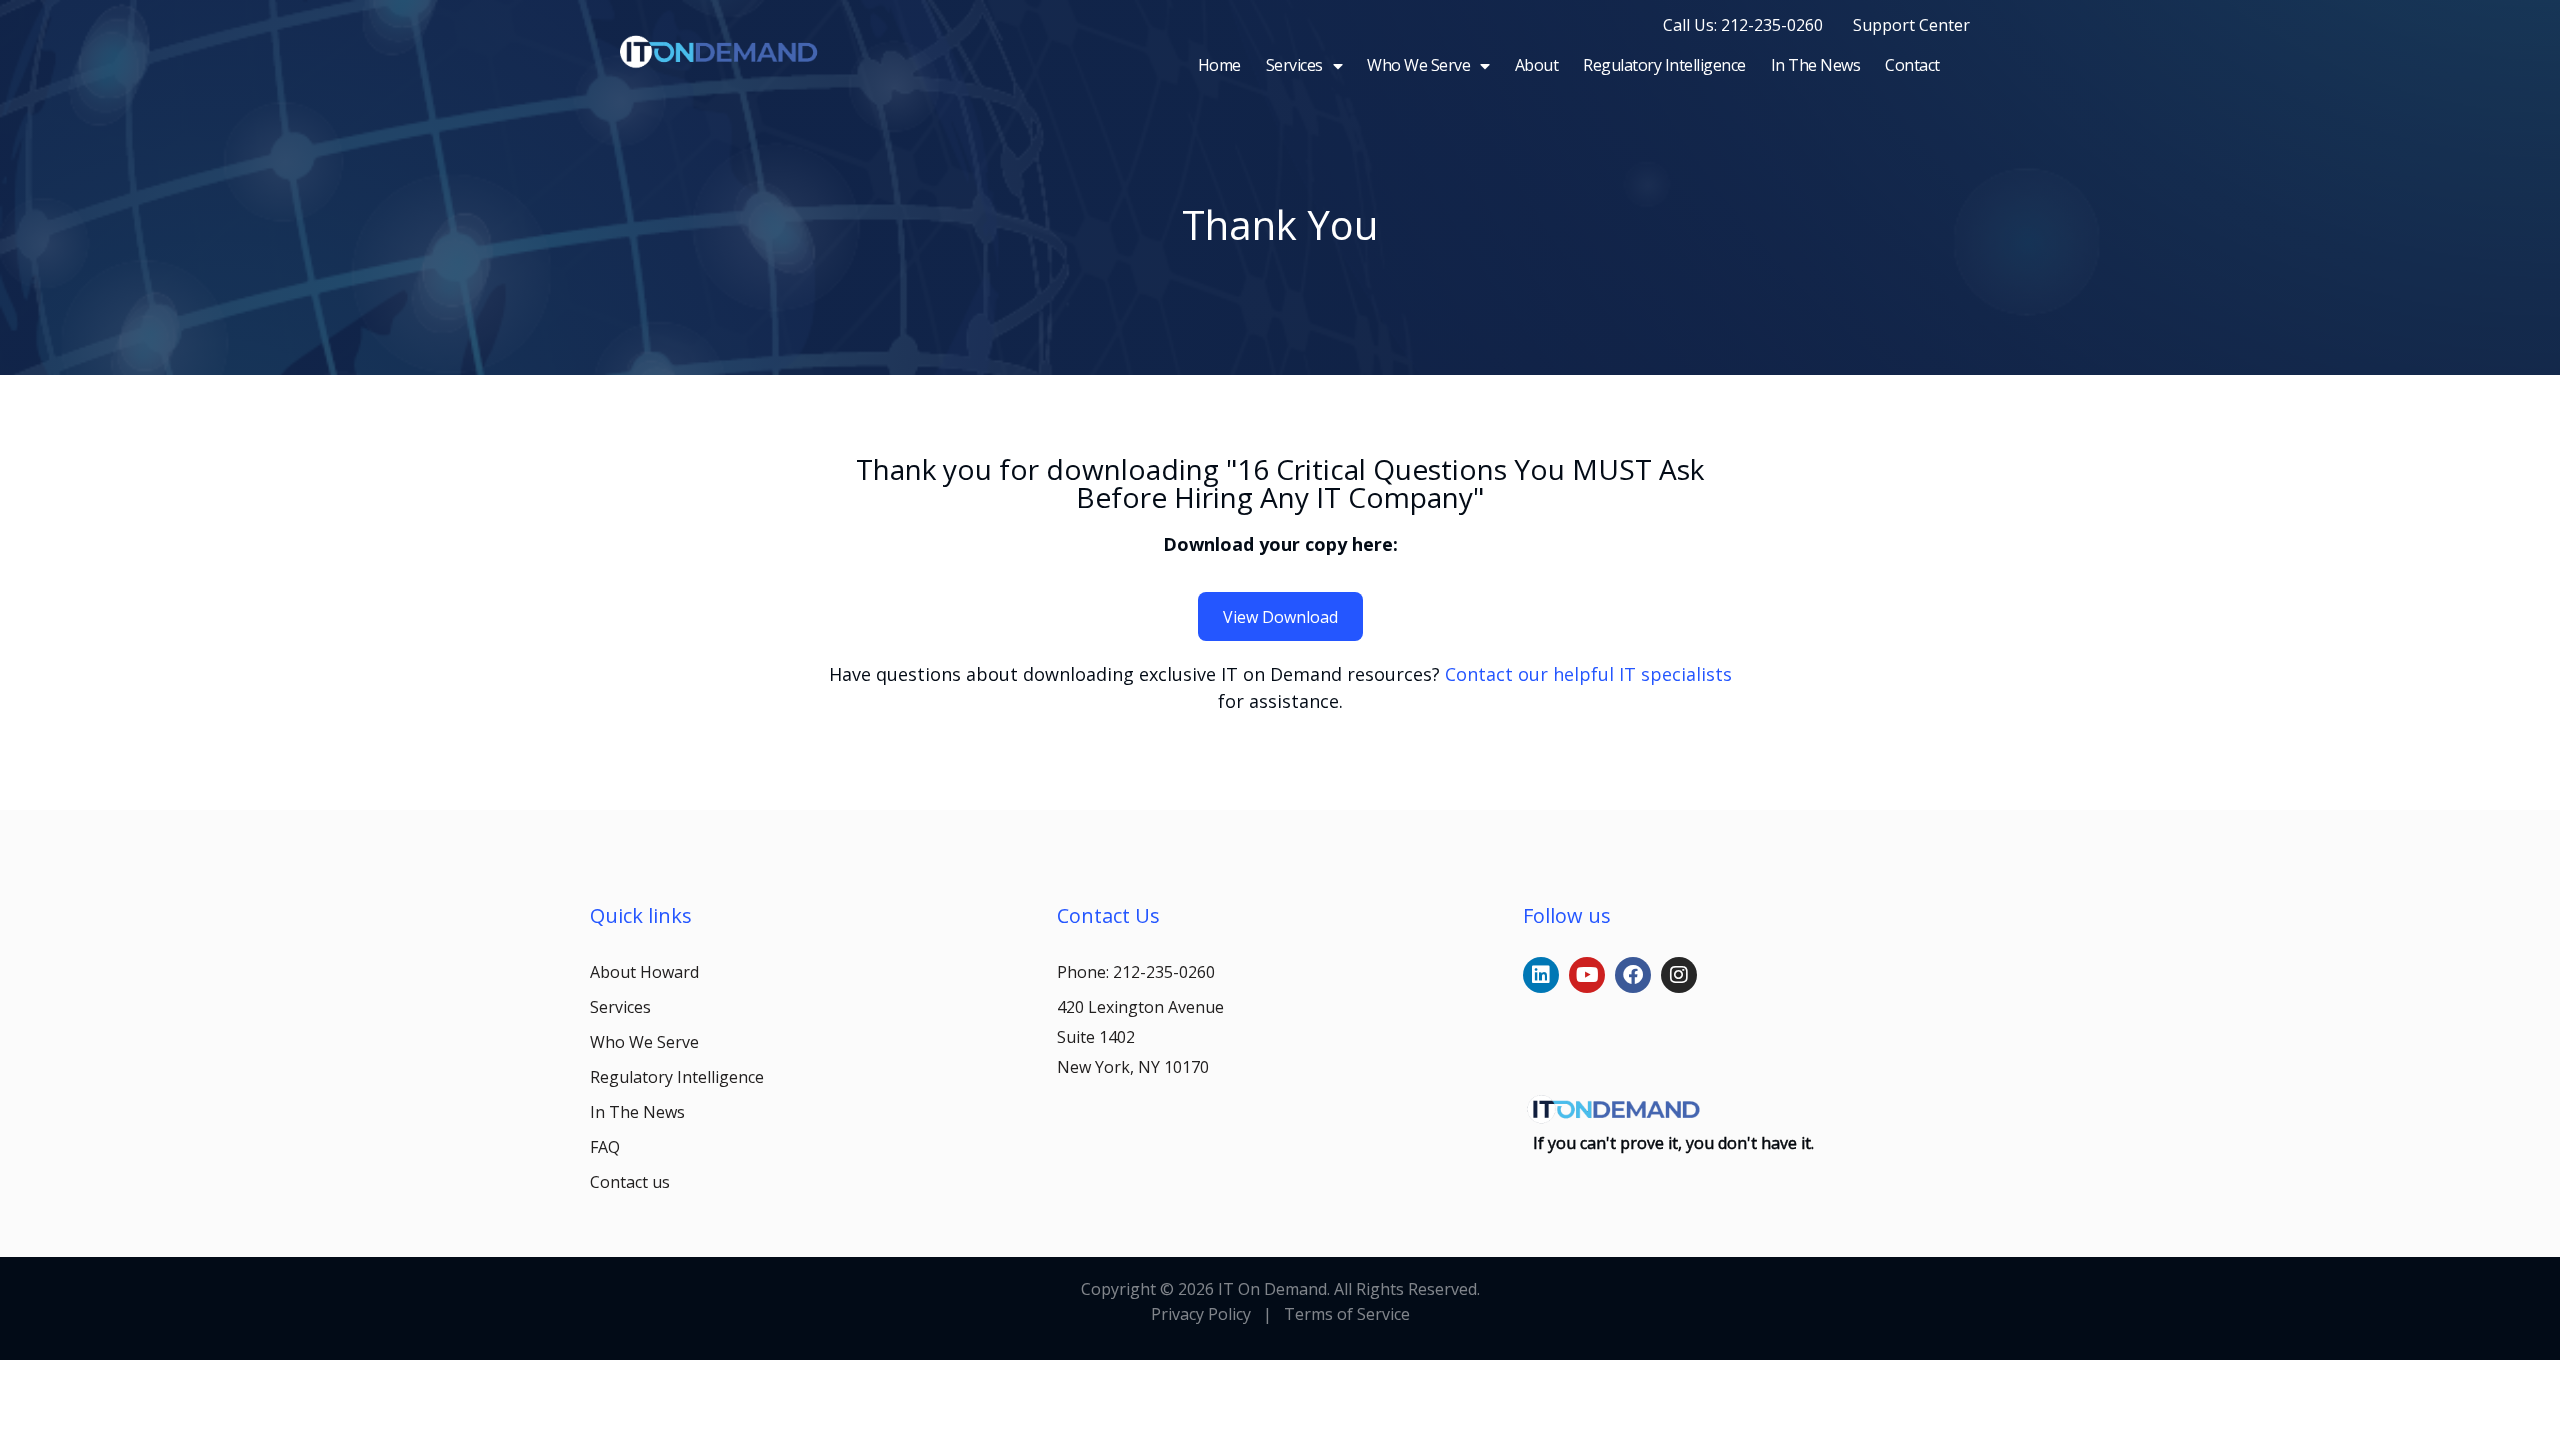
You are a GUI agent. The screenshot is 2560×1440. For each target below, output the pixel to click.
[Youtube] (1587, 975)
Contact (1912, 65)
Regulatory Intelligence (1664, 65)
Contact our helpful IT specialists (1588, 674)
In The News (1816, 65)
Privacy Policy (1201, 1314)
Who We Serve (1418, 65)
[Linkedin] (1541, 975)
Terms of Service (1345, 1314)
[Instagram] (1679, 975)
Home (1219, 65)
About (1537, 65)
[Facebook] (1633, 975)
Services (1294, 65)
